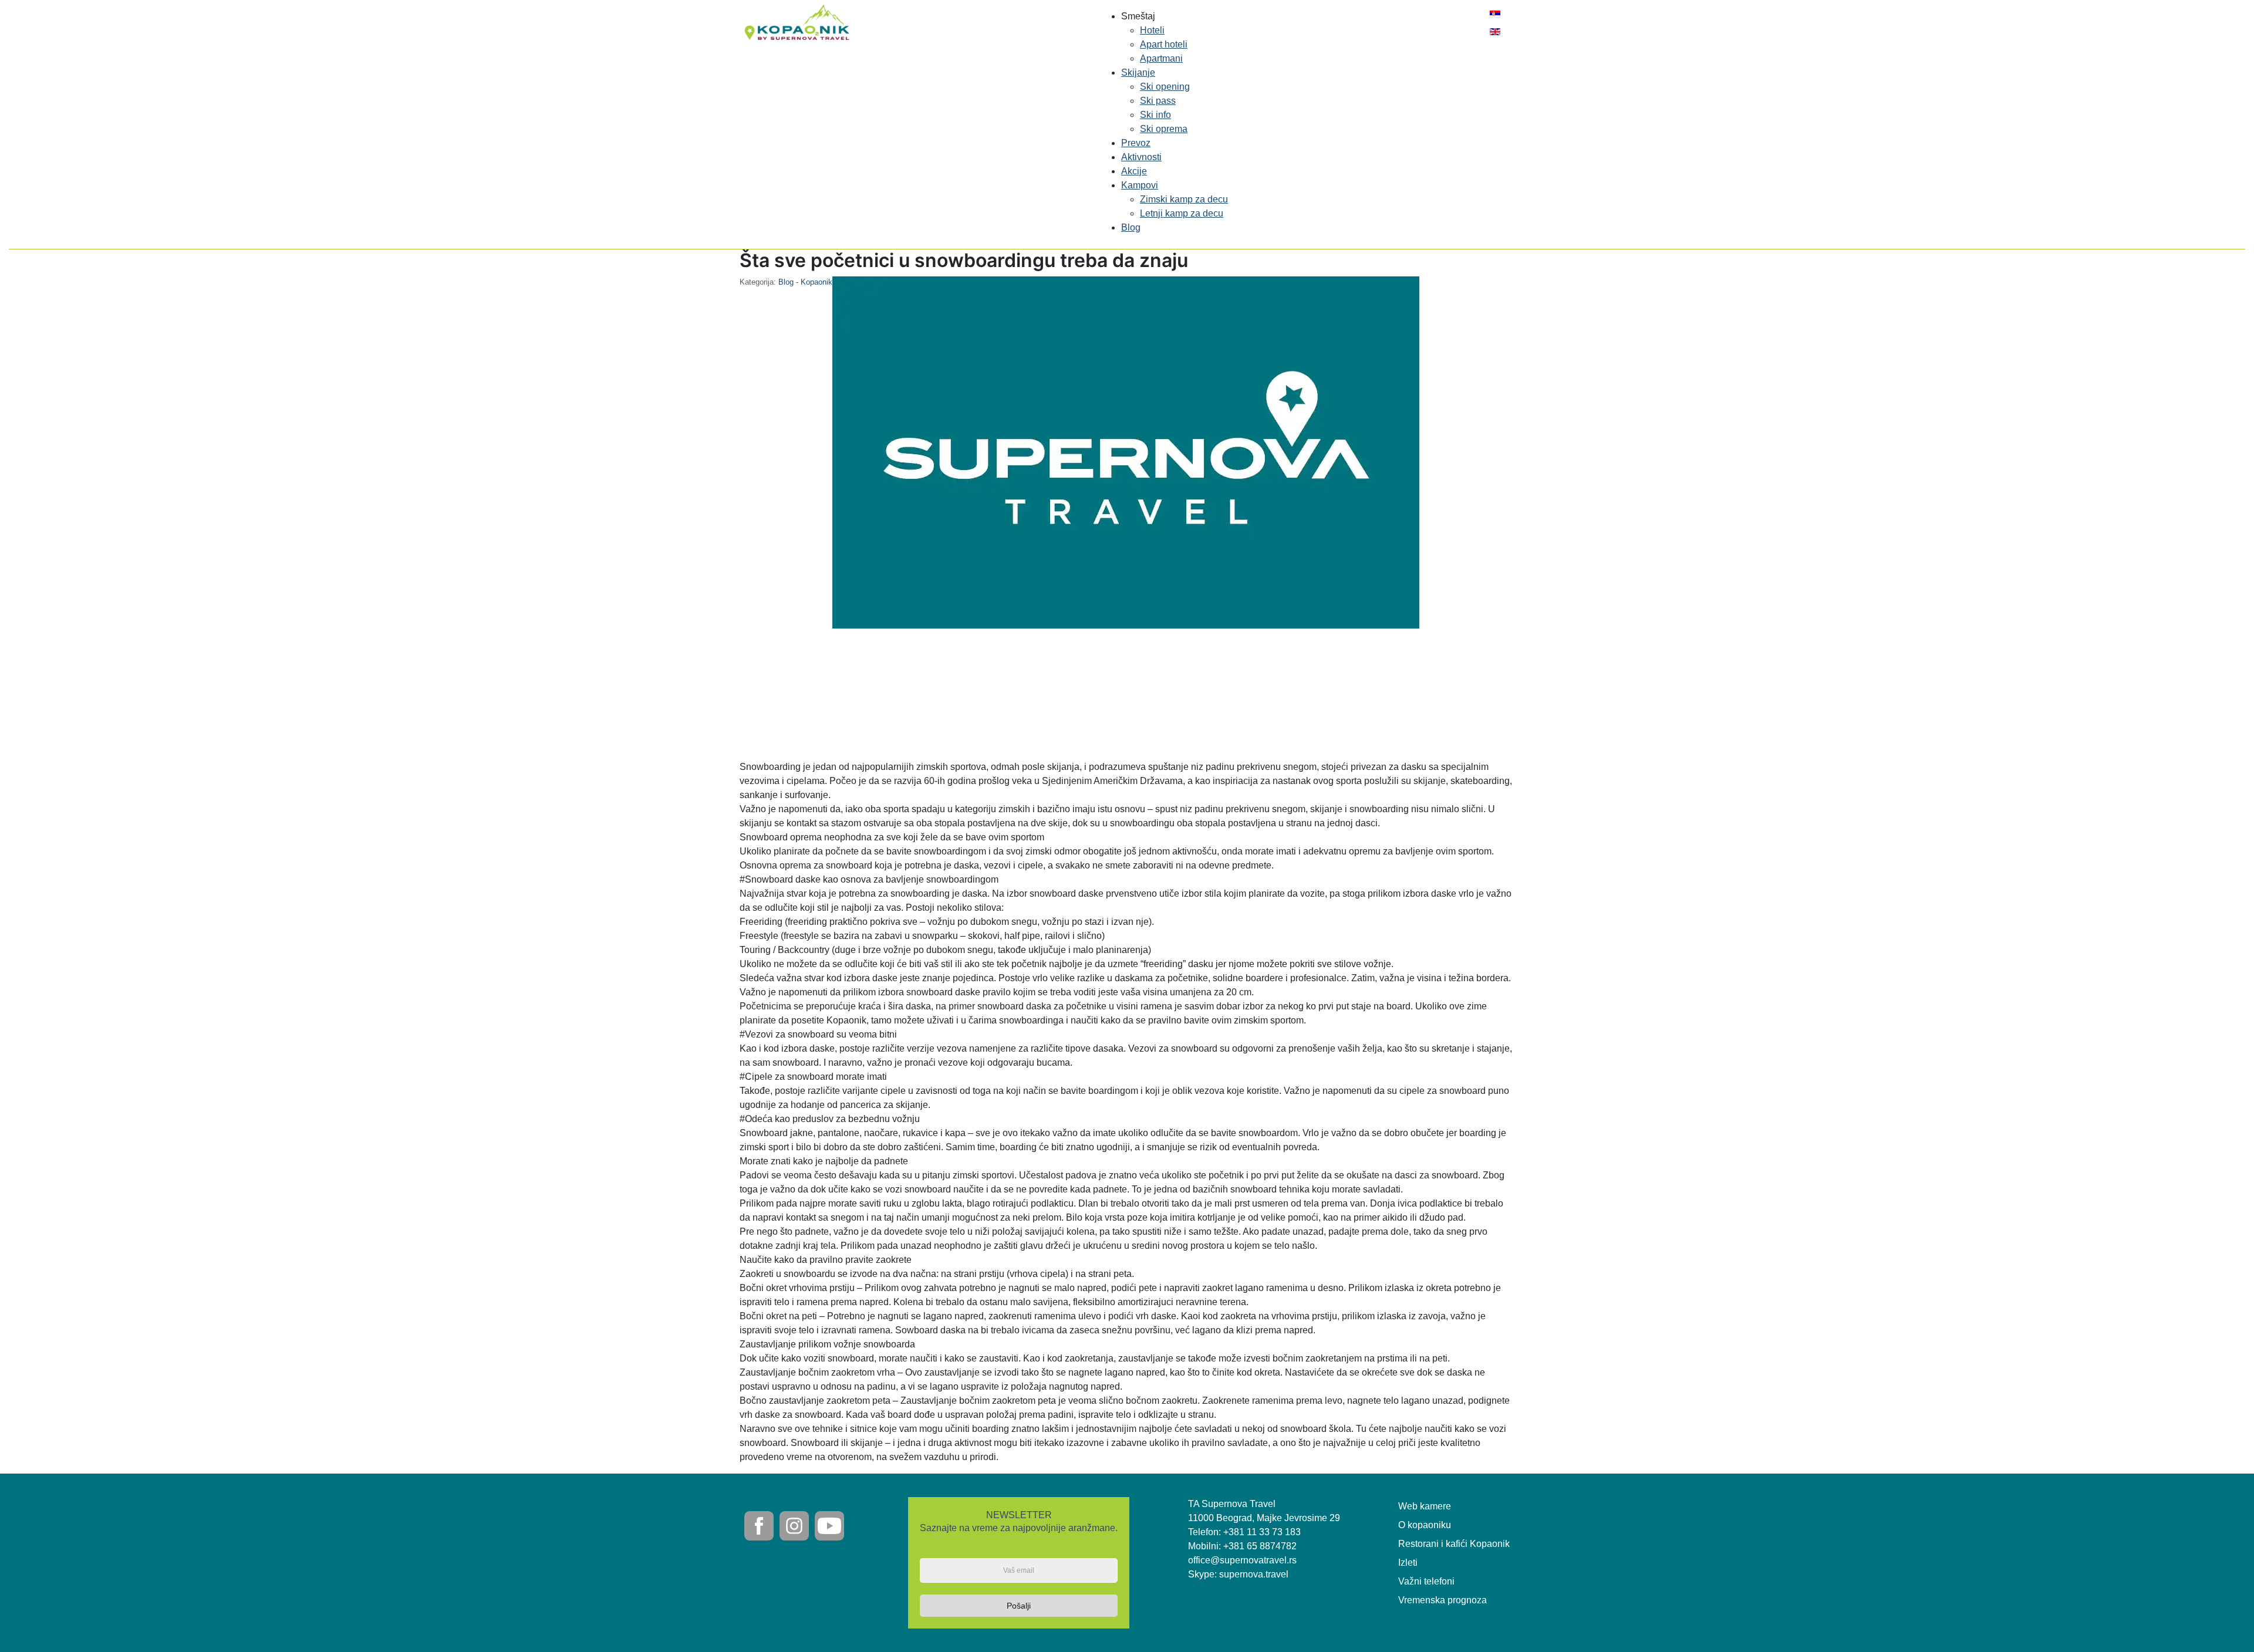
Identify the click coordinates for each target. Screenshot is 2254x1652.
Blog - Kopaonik (805, 282)
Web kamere (1425, 1506)
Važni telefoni (1426, 1581)
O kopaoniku (1425, 1525)
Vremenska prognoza (1443, 1600)
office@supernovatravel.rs (1242, 1560)
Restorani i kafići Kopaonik (1454, 1544)
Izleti (1408, 1563)
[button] (1138, 16)
